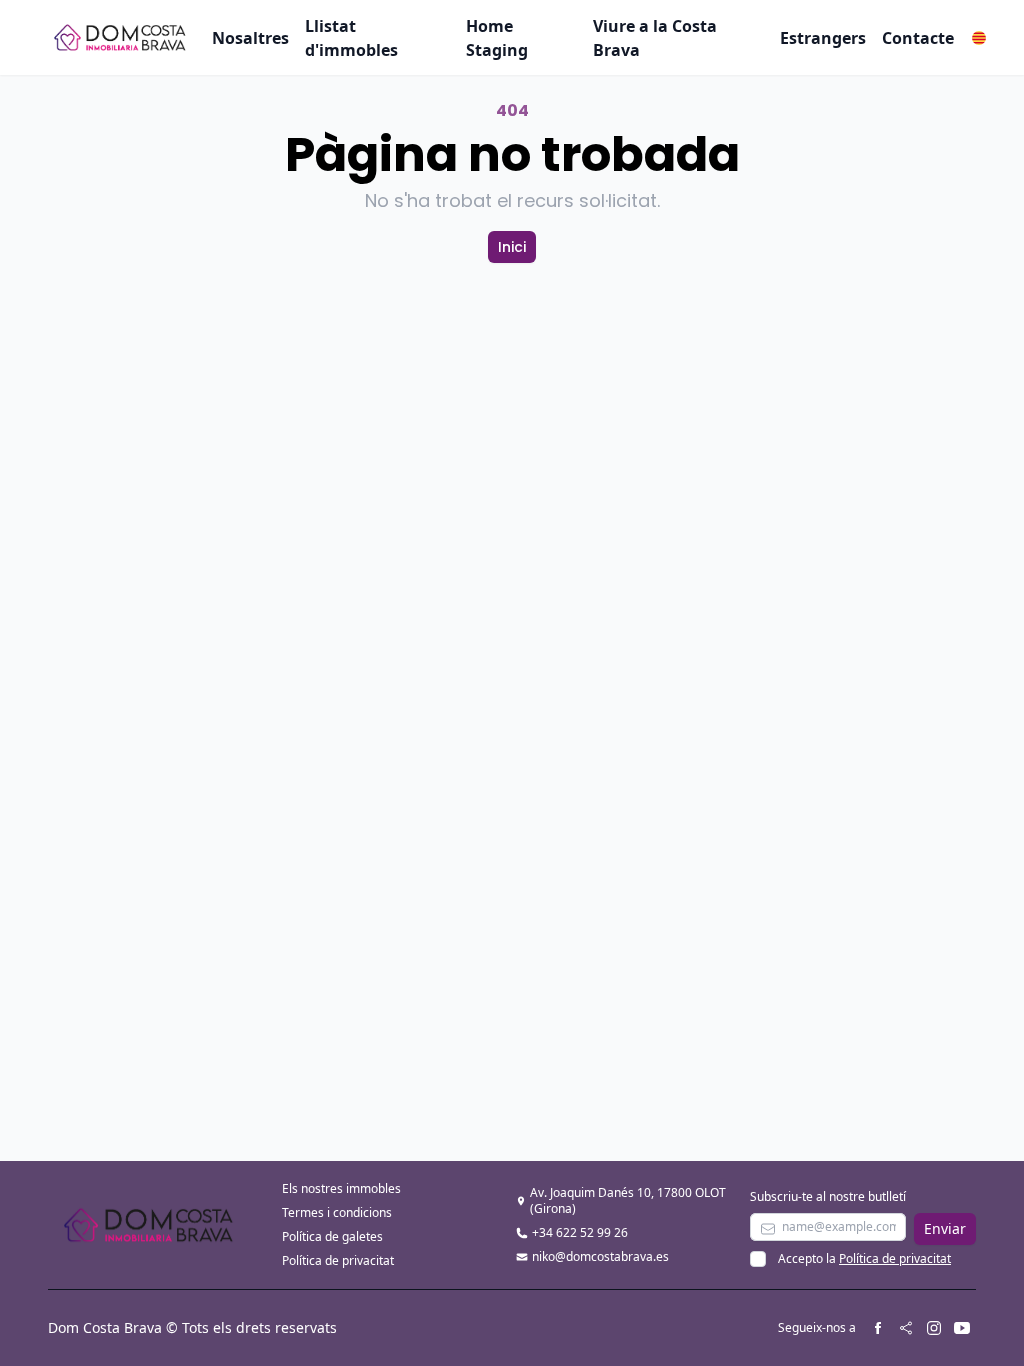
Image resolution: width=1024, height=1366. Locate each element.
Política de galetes (332, 1236)
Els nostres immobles (341, 1188)
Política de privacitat (338, 1260)
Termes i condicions (337, 1212)
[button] (979, 38)
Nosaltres (250, 38)
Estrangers (823, 38)
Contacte (918, 38)
